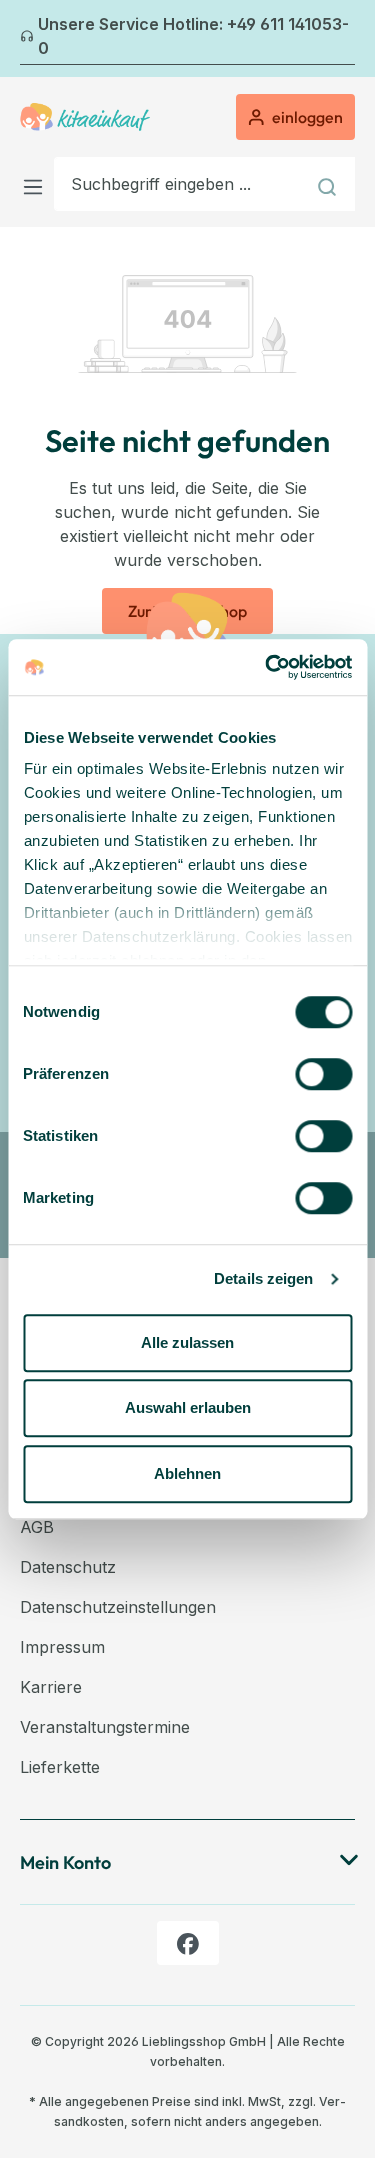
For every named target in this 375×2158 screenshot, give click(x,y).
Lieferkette (60, 1767)
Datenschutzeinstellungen (118, 1607)
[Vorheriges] (32, 39)
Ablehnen (187, 1473)
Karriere (51, 1687)
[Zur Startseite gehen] (85, 117)
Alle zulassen (187, 1342)
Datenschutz (68, 1567)
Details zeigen (263, 1278)
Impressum (62, 1647)
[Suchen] (329, 184)
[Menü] (37, 183)
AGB (37, 1527)
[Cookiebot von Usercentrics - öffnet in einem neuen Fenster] (267, 667)
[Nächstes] (343, 39)
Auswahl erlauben (188, 1407)
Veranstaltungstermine (105, 1727)
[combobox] (179, 184)
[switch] (323, 1074)
